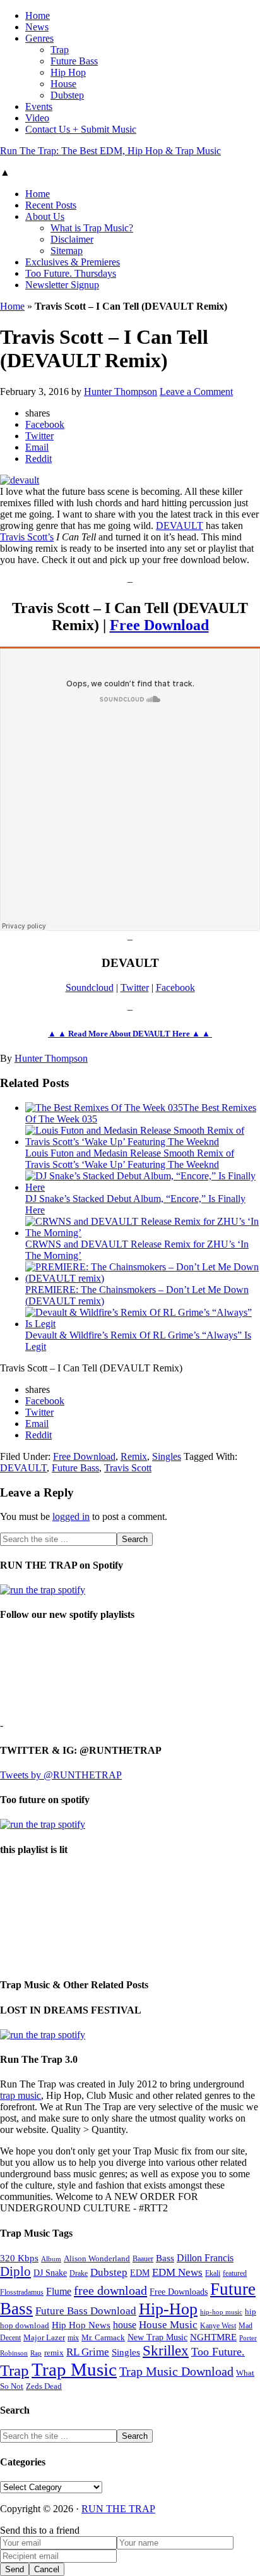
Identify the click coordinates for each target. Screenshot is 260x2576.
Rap (36, 2353)
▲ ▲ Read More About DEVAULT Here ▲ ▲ (130, 1034)
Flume (59, 2291)
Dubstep (109, 2272)
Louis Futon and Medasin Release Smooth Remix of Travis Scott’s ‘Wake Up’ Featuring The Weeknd (130, 1159)
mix (73, 2338)
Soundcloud (90, 987)
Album (51, 2259)
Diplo (15, 2271)
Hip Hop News (81, 2325)
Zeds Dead (44, 2386)
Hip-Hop (168, 2309)
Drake (79, 2273)
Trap (15, 2370)
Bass (165, 2258)
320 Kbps (19, 2258)
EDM (140, 2273)
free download (110, 2290)
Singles (167, 1456)
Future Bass (75, 1468)
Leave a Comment (196, 392)
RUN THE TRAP (118, 2509)
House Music (168, 2325)
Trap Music (74, 2369)
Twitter (135, 987)
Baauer (143, 2259)
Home (12, 306)
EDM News (177, 2272)
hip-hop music (221, 2312)
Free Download (159, 625)
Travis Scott (128, 1468)
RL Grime (88, 2352)
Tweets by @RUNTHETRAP (61, 1775)
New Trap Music (157, 2337)
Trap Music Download (176, 2371)
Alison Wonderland (97, 2258)
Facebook (175, 987)
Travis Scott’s (27, 537)
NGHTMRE (213, 2337)
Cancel (47, 2569)
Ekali (213, 2273)
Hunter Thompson (51, 1058)
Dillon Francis (205, 2258)
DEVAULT (180, 526)
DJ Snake (50, 2273)
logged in (71, 1516)
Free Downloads (179, 2292)
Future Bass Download (86, 2311)
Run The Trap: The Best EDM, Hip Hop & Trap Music (110, 151)
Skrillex (166, 2351)
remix (54, 2353)
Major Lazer (44, 2338)
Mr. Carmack (103, 2338)
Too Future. (218, 2352)
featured (235, 2274)
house (125, 2325)
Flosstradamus (22, 2293)
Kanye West (218, 2326)
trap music (21, 2095)
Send (15, 2569)
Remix (134, 1456)
